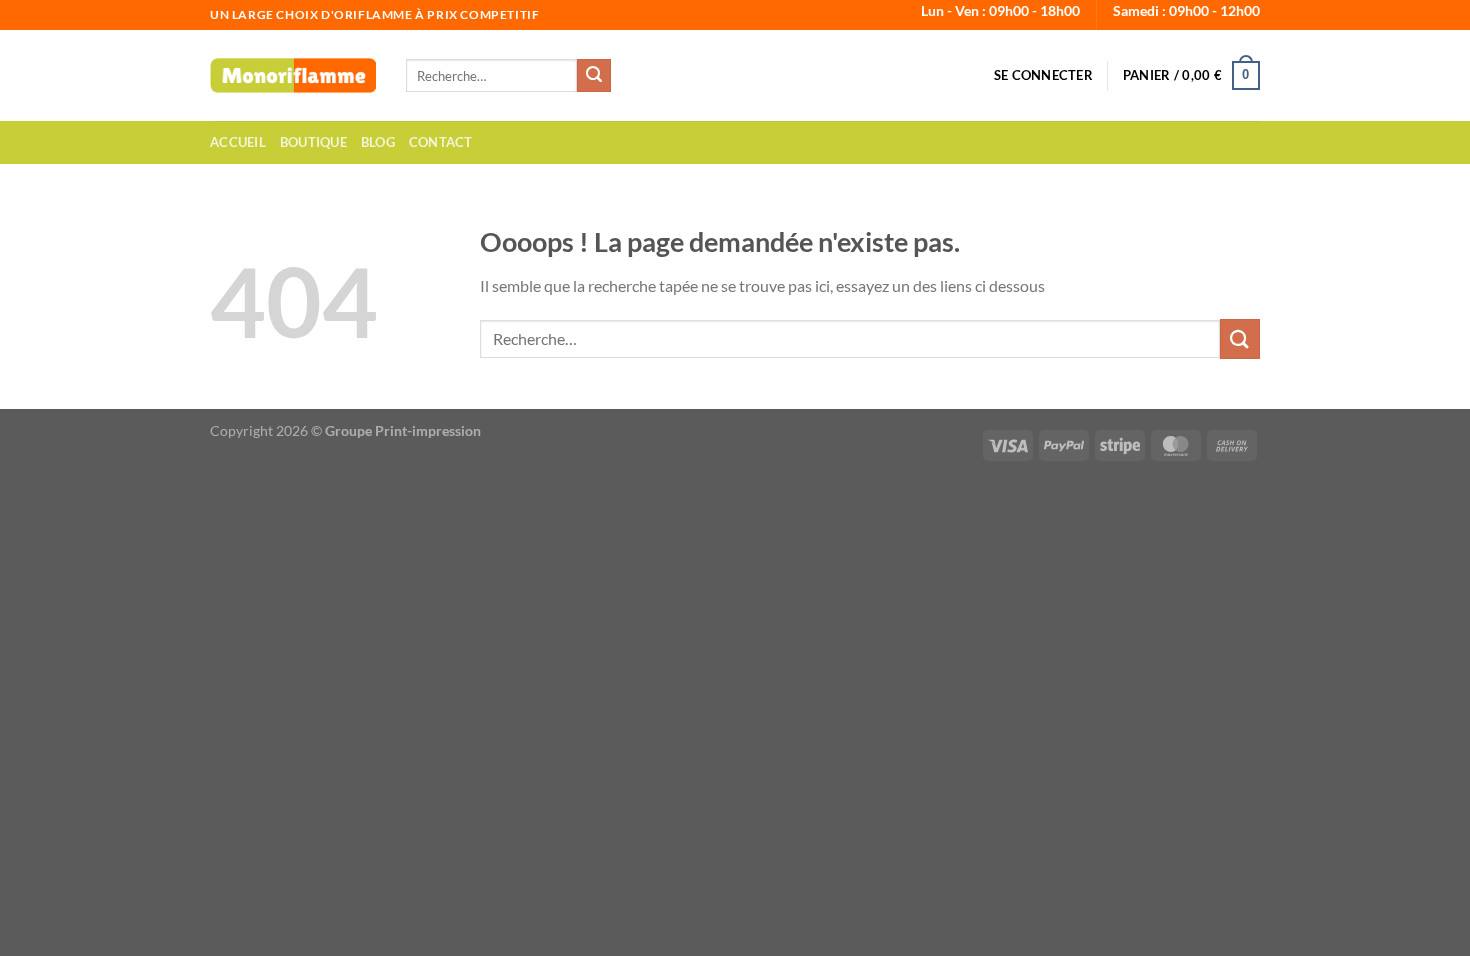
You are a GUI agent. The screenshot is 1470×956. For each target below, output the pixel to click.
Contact (441, 142)
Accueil (238, 142)
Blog (378, 142)
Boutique (313, 142)
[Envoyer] (594, 76)
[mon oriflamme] (293, 75)
